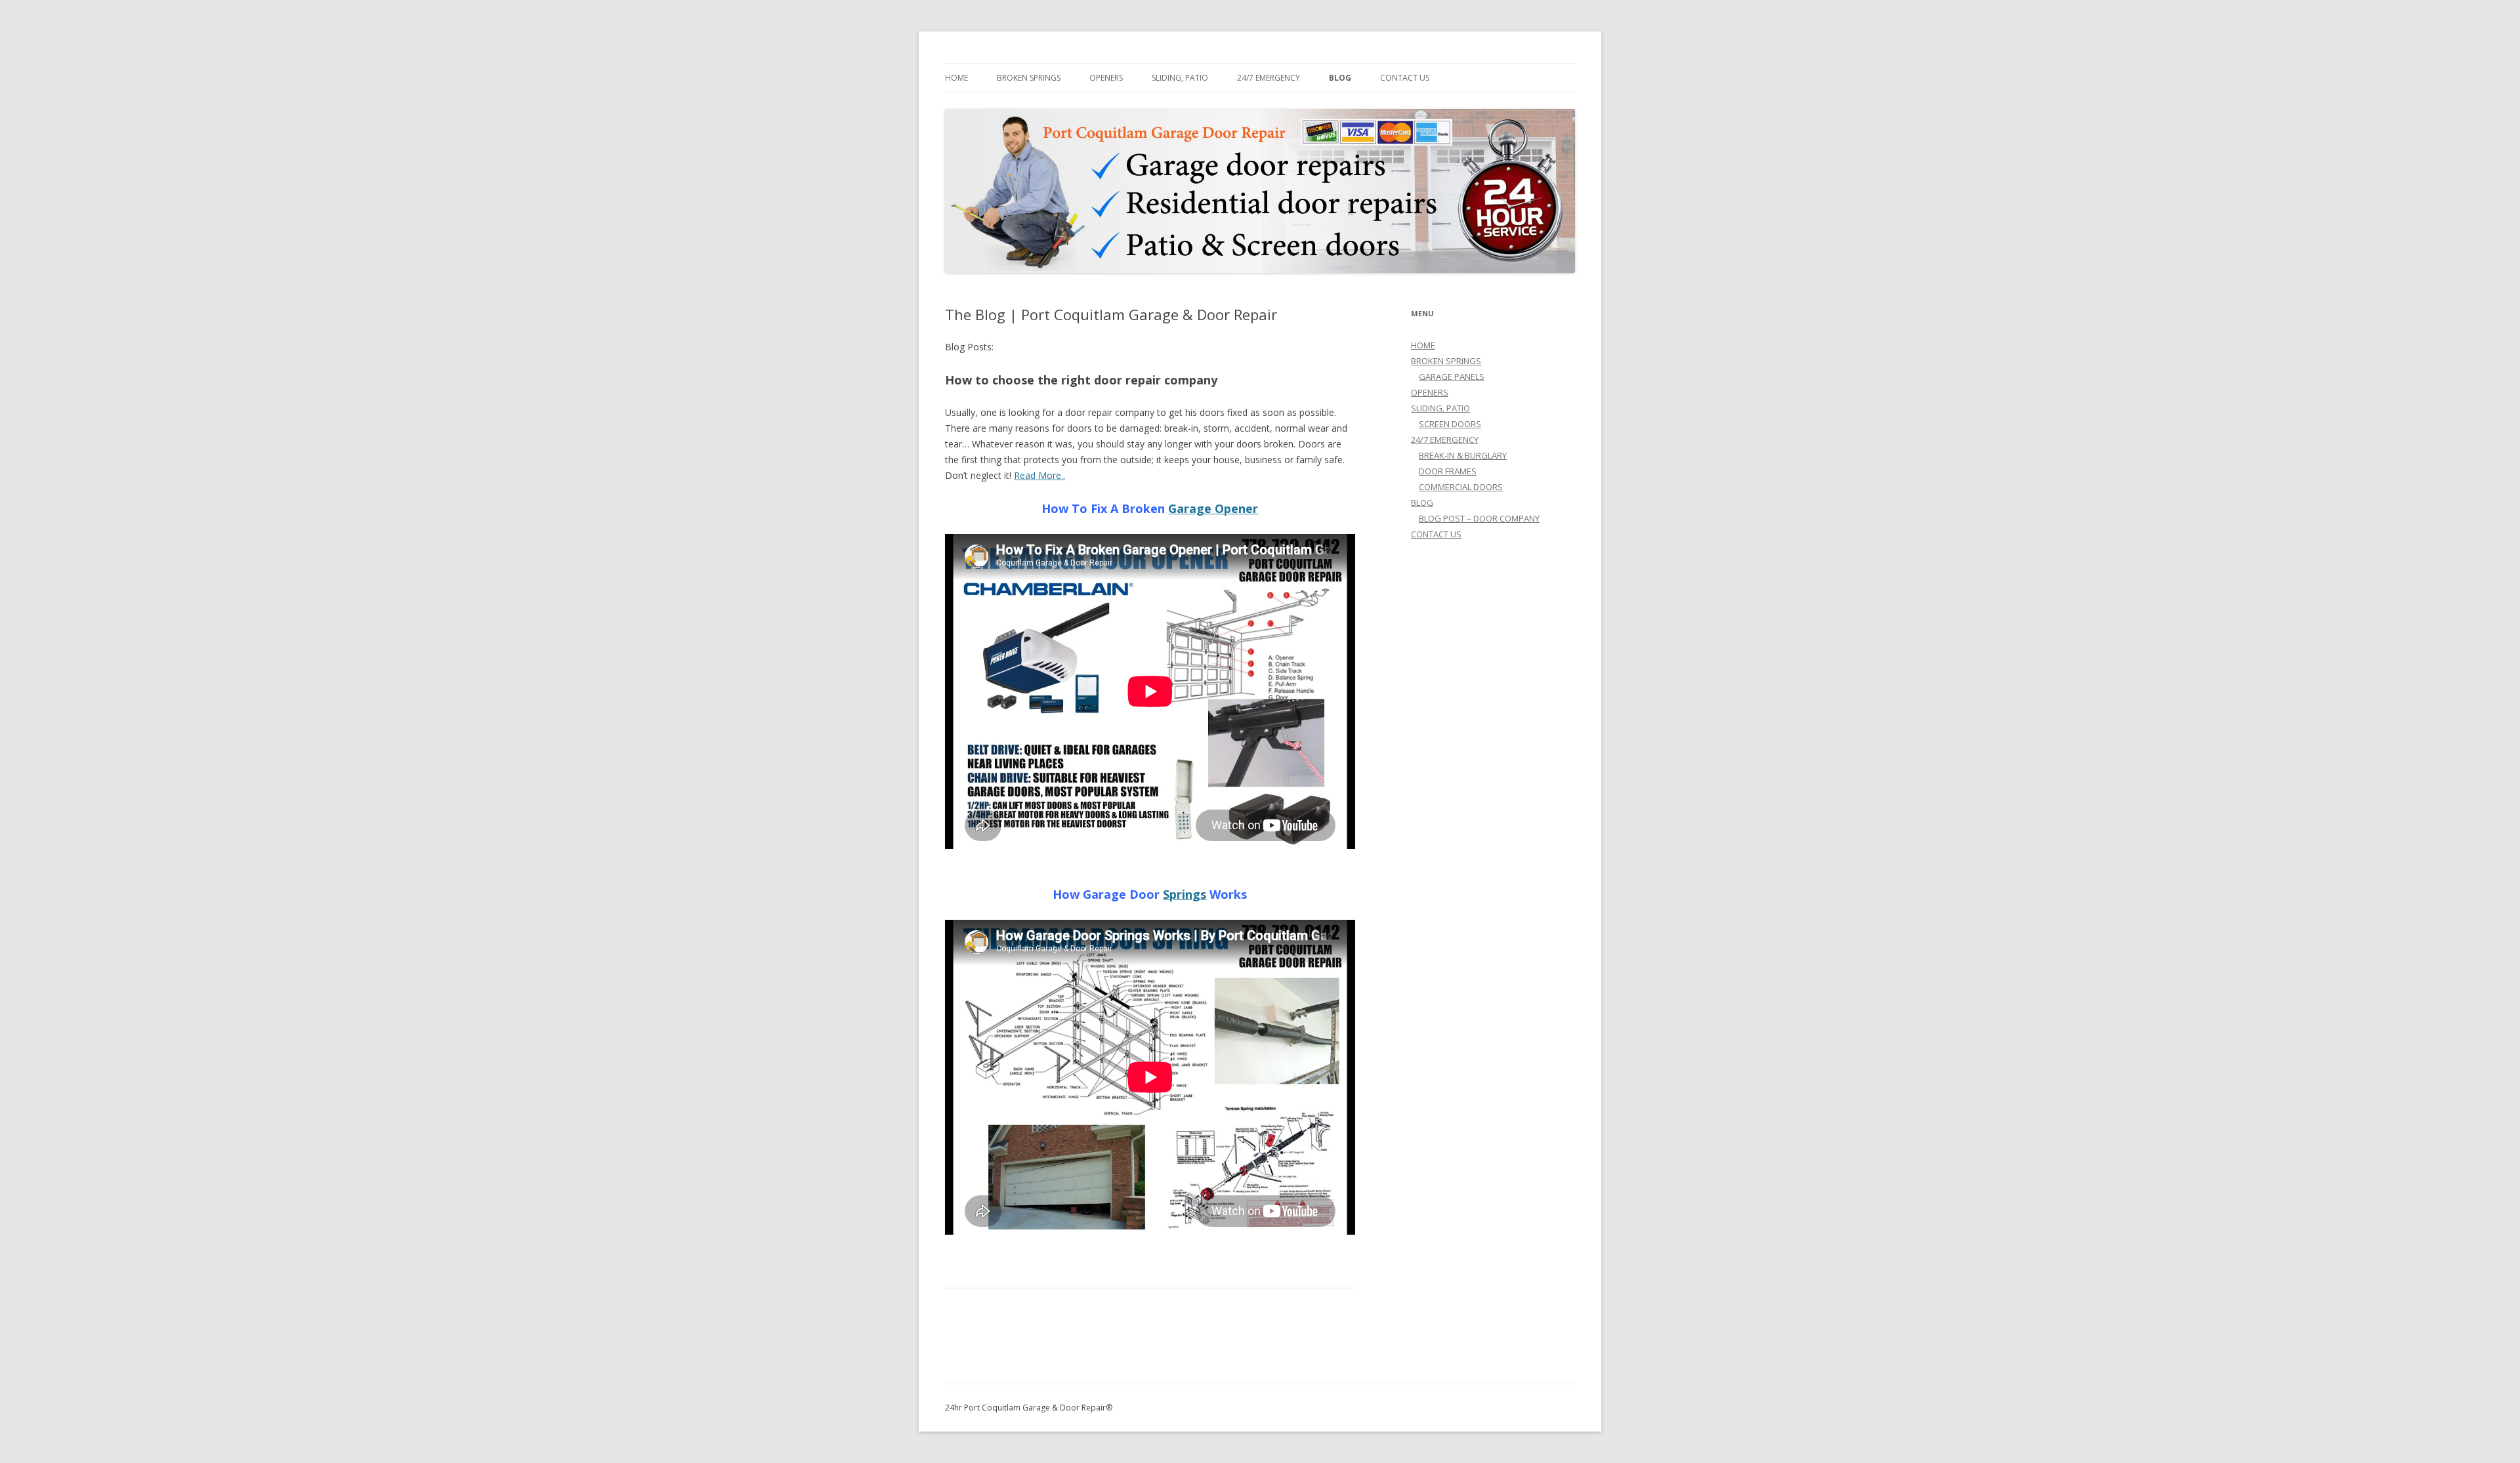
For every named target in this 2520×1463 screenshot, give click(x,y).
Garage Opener (1213, 508)
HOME (956, 78)
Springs (1185, 894)
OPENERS (1106, 78)
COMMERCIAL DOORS (1461, 487)
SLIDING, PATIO (1180, 78)
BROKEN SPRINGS (1029, 78)
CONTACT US (1405, 78)
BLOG (1340, 78)
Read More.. (1039, 475)
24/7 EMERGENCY (1269, 78)
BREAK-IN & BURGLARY (1463, 455)
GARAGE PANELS (1452, 377)
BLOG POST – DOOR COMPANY (1479, 518)
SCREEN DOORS (1450, 424)
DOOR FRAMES (1448, 471)
